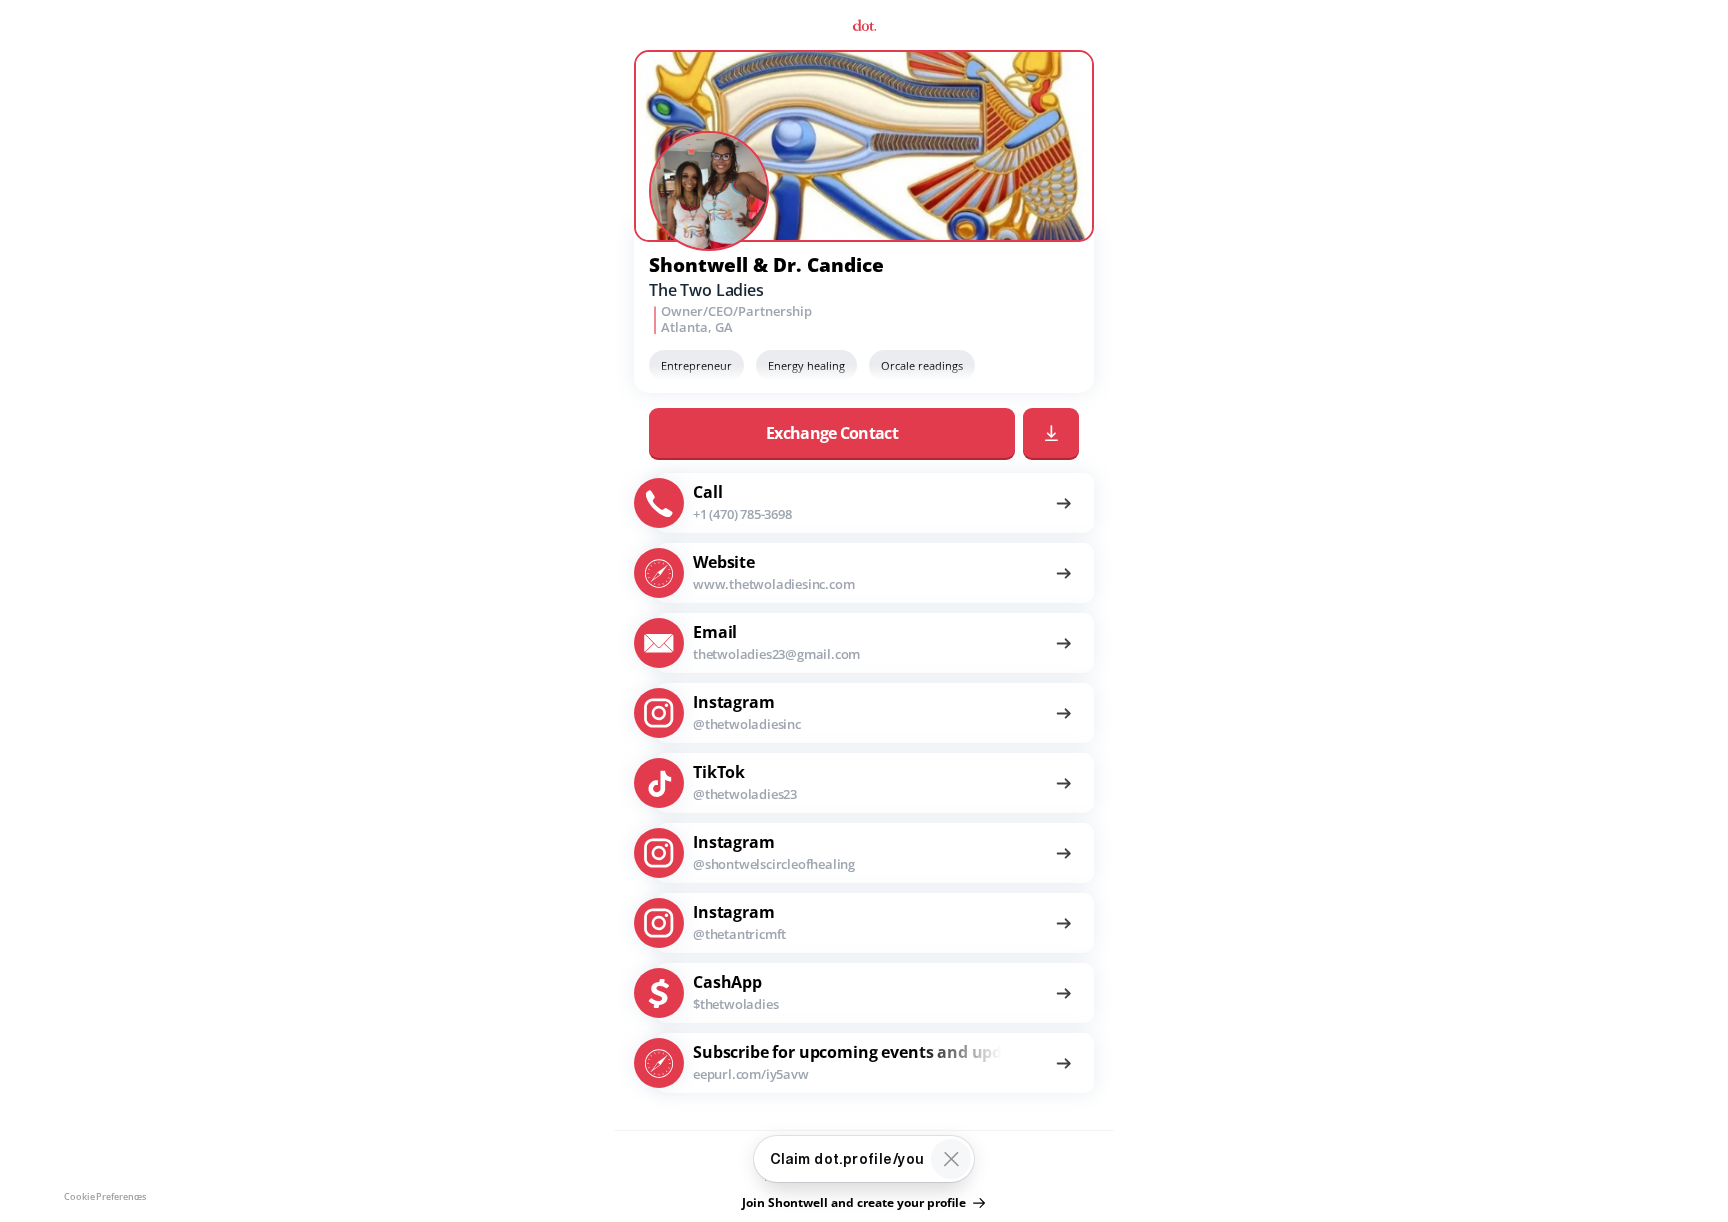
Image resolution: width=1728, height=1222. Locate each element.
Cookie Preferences (105, 1196)
